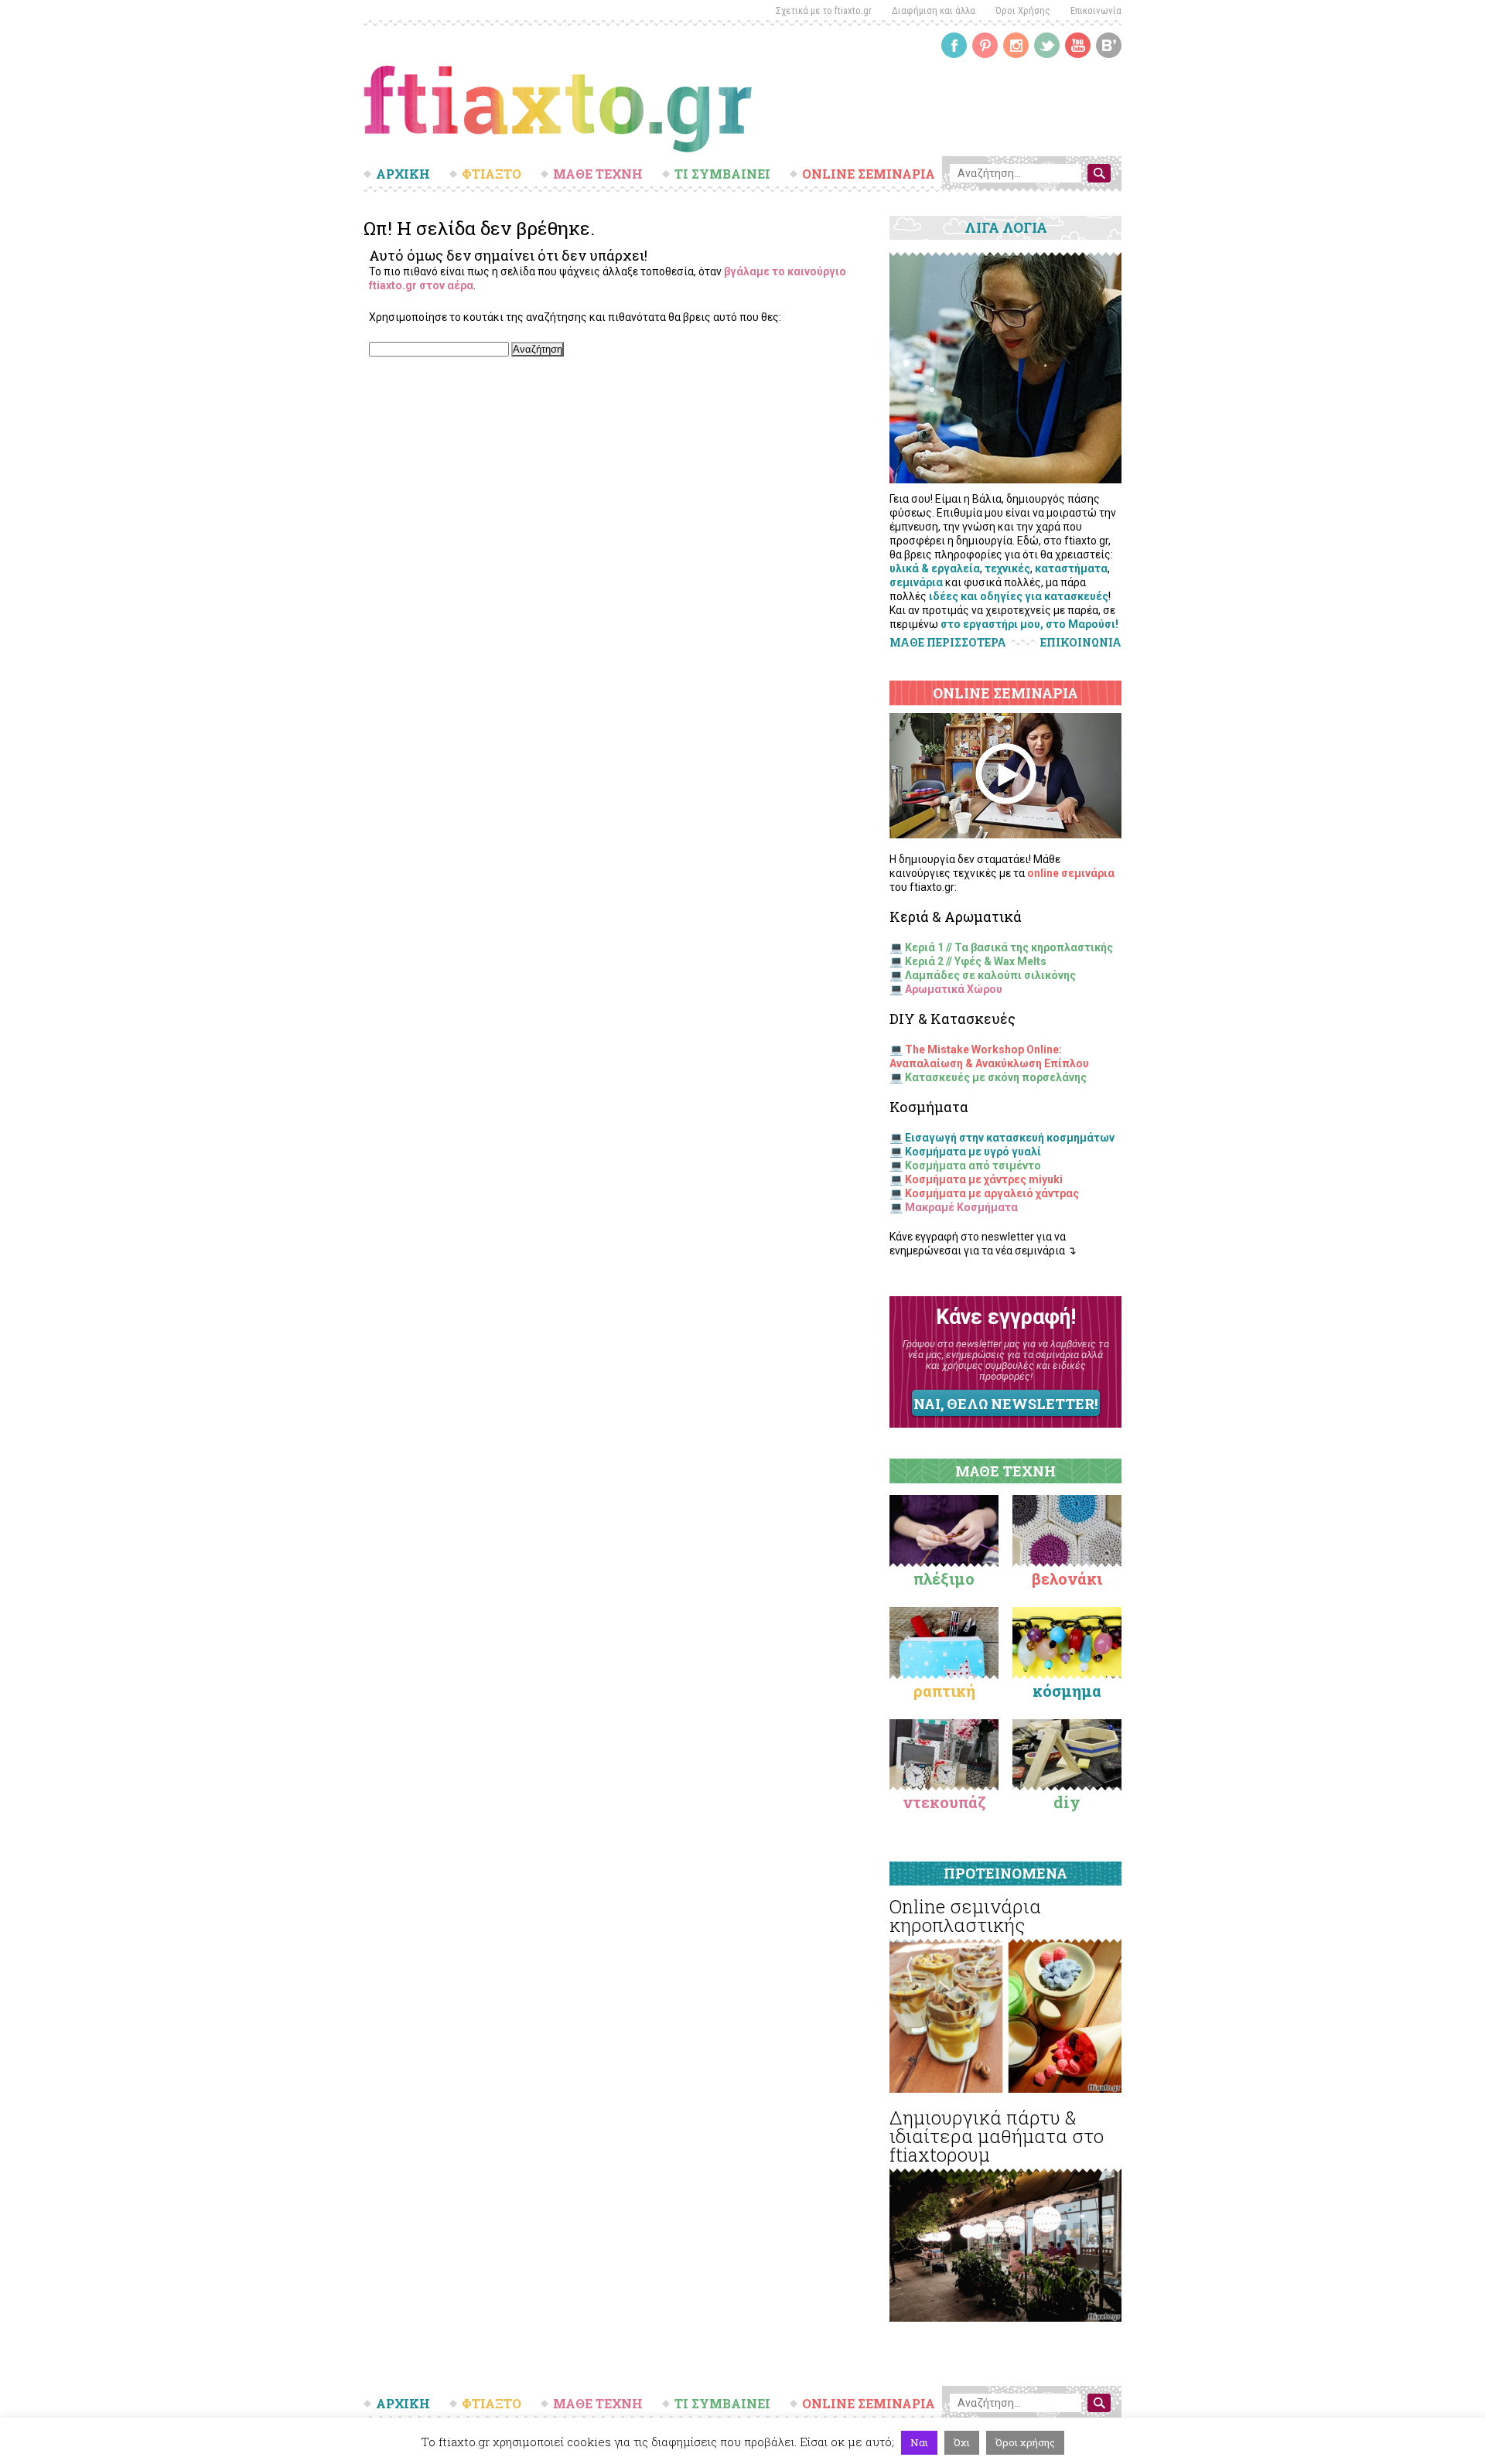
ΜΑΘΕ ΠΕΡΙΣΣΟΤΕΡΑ (948, 642)
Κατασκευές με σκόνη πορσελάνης (996, 1077)
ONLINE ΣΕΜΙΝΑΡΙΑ (869, 174)
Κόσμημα (1067, 1691)
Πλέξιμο (944, 1578)
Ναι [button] (919, 2442)
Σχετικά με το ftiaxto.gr (824, 10)
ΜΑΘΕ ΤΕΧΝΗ (598, 174)
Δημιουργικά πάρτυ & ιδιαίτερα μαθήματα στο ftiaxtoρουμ (997, 2136)
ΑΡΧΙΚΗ (403, 174)
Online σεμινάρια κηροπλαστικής (965, 1916)
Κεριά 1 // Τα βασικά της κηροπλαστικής (1009, 947)
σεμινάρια (916, 582)
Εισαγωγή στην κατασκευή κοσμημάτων (1010, 1138)
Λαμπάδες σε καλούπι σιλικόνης (990, 975)
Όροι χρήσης (1025, 2442)
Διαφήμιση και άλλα (934, 10)
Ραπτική (944, 1691)
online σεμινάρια (1071, 873)
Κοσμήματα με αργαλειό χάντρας (992, 1193)
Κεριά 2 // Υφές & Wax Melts (976, 961)
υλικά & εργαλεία (935, 568)
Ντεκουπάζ (944, 1802)
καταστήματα (1071, 568)
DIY (1067, 1802)
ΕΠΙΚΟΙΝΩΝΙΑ (1081, 643)
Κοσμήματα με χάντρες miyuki (984, 1179)
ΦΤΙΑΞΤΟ (492, 174)
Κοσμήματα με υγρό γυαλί (973, 1152)
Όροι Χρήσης (1023, 10)
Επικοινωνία (1096, 10)
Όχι (962, 2442)
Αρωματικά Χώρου (954, 989)
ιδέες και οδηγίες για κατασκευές (1019, 596)
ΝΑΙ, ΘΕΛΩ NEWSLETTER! (1005, 1404)
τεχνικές (1007, 568)
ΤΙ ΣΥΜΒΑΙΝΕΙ (722, 174)
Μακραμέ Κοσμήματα (961, 1207)
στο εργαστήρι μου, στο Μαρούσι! (1029, 624)
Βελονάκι (1067, 1578)
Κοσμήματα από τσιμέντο (973, 1165)
